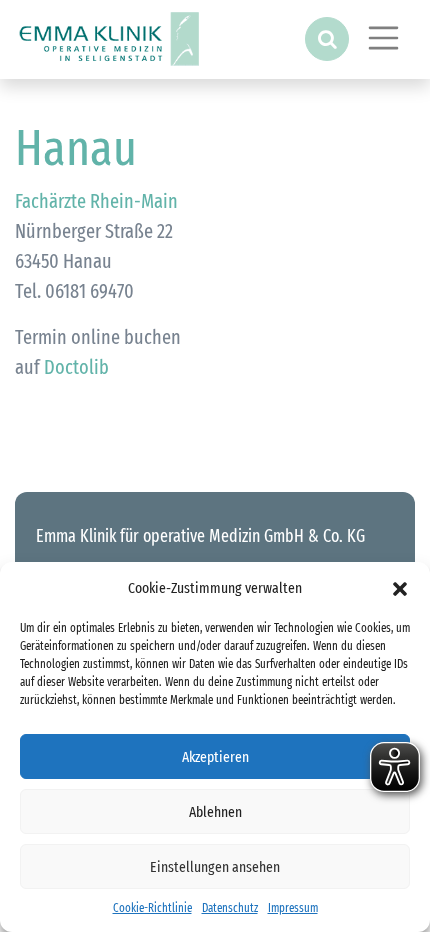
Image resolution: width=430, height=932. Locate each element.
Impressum (293, 908)
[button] (400, 588)
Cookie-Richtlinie (152, 908)
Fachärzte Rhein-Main (96, 201)
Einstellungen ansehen (215, 867)
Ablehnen (215, 812)
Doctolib (76, 367)
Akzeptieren (215, 757)
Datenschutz (230, 908)
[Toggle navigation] (384, 38)
